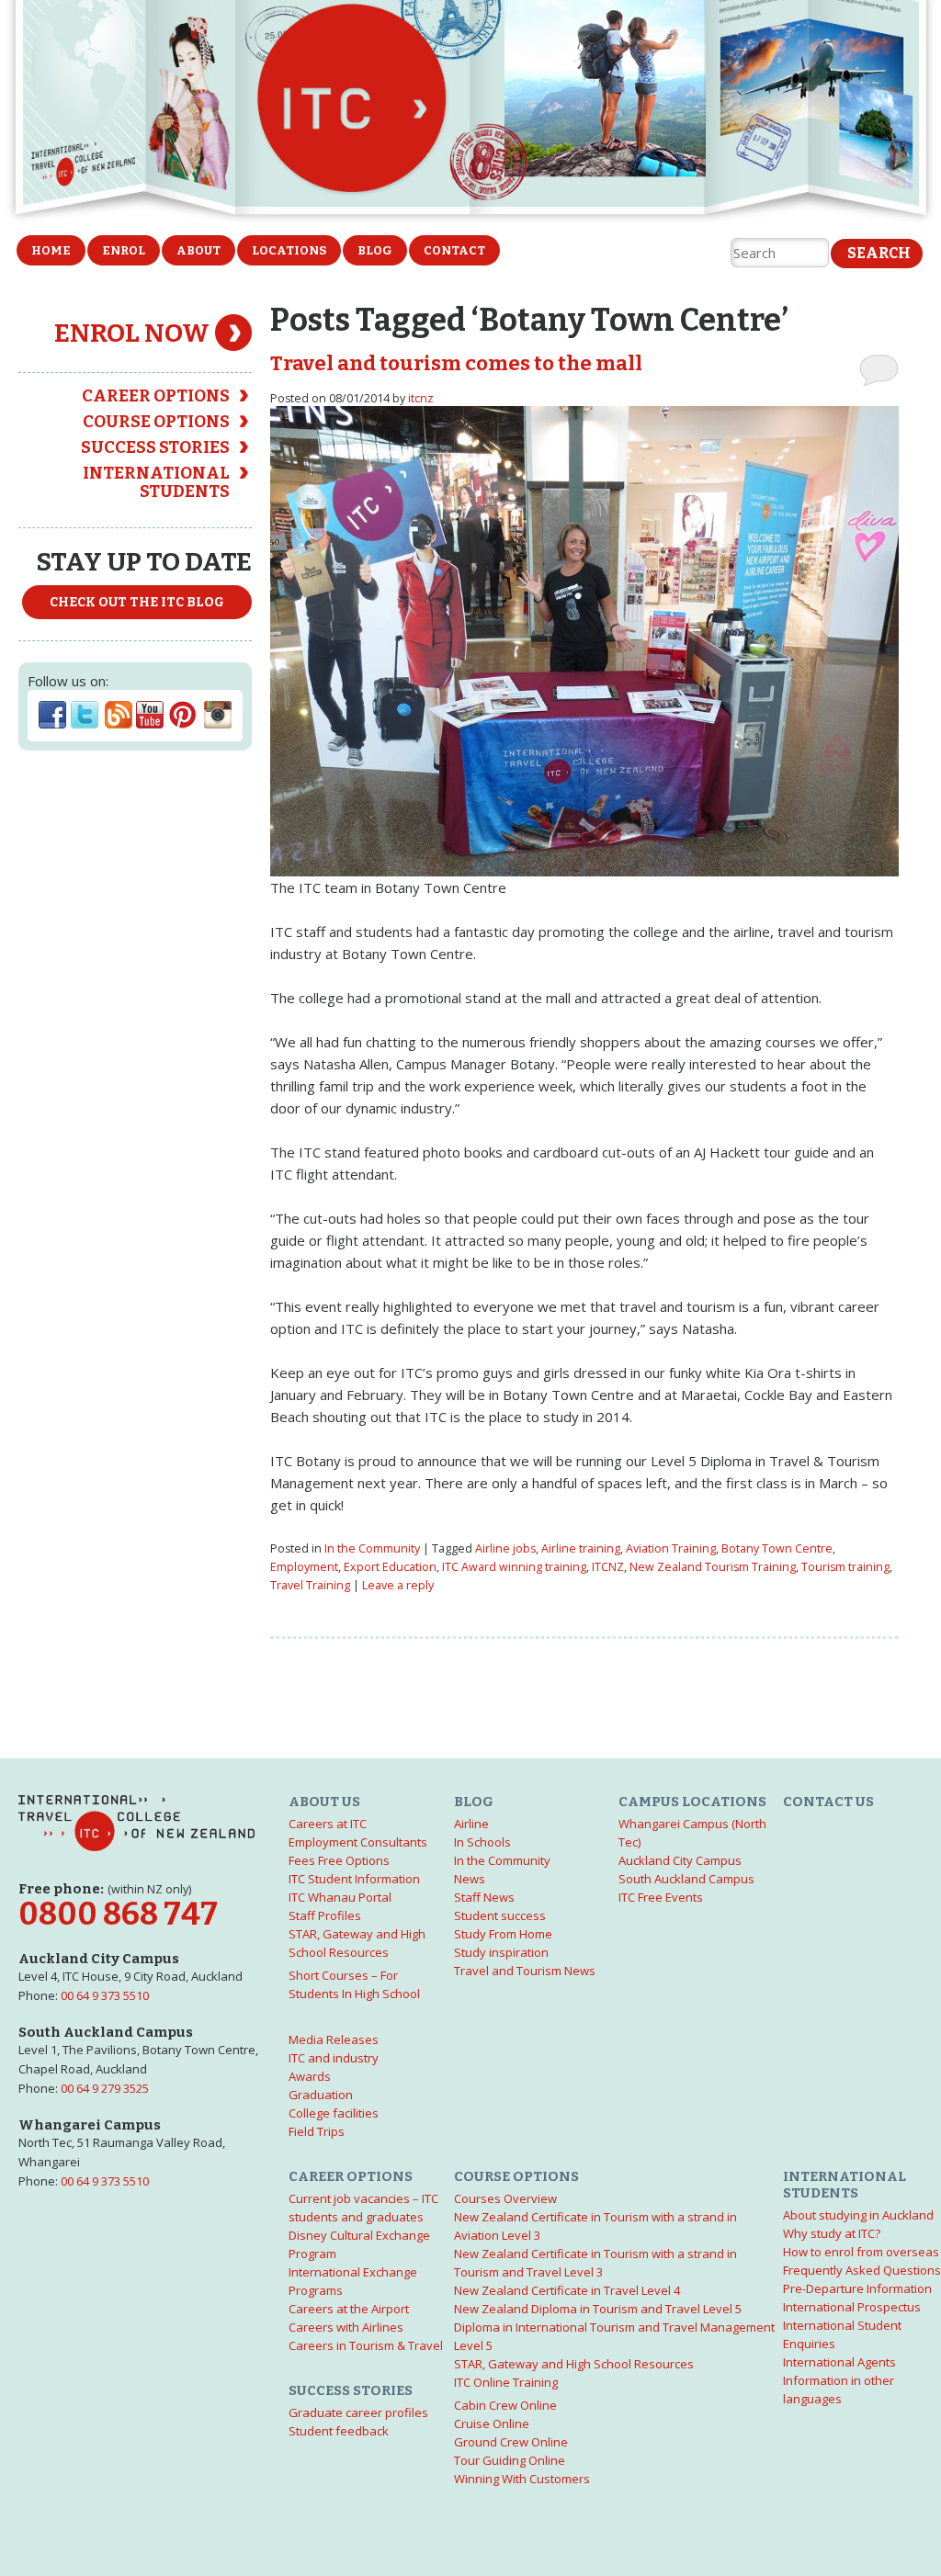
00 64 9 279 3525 (105, 2088)
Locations (289, 250)
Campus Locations (692, 1802)
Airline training (581, 1548)
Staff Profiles (325, 1915)
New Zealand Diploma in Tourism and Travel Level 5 (598, 2309)
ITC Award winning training (514, 1567)
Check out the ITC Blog (137, 602)
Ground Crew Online (511, 2442)
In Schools (482, 1842)
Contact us (828, 1802)
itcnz (421, 398)
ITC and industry (334, 2058)
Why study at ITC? (832, 2233)
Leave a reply (398, 1585)
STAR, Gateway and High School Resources (574, 2364)
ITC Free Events (661, 1897)
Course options (156, 422)
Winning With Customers (522, 2479)
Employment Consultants (358, 1842)
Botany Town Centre (777, 1548)
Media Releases (334, 2039)
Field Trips (317, 2131)
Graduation (321, 2095)
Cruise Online (492, 2423)
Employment (304, 1567)
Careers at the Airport (349, 2309)
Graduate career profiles (358, 2412)
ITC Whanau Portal (340, 1897)
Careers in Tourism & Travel (366, 2345)
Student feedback (339, 2431)
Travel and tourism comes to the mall (456, 364)
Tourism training (845, 1567)
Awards (310, 2076)
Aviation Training (671, 1548)
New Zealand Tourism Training (713, 1567)
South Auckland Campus (686, 1879)
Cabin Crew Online (505, 2405)
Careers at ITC (328, 1824)
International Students (156, 482)
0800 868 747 (118, 1914)
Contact (454, 250)
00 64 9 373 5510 (105, 1995)
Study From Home (503, 1934)
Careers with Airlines (346, 2327)
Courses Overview (505, 2198)
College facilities (334, 2113)
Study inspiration (501, 1952)
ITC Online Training (506, 2382)
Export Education (390, 1567)
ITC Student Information (354, 1879)
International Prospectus (852, 2307)
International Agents (839, 2362)
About (198, 250)
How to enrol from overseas (861, 2252)
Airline (471, 1824)
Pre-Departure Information (857, 2288)
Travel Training (310, 1585)
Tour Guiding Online (510, 2460)
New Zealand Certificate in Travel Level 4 (567, 2290)
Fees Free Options (339, 1860)
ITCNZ (608, 1567)
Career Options (156, 396)
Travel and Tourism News (525, 1971)
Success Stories (155, 447)
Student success (500, 1915)
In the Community (372, 1548)
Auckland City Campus (680, 1860)
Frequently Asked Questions (862, 2270)
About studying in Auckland (858, 2215)
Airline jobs (505, 1548)
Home (51, 250)
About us (324, 1802)
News (470, 1879)
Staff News (484, 1897)
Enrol (124, 250)
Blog (375, 250)
